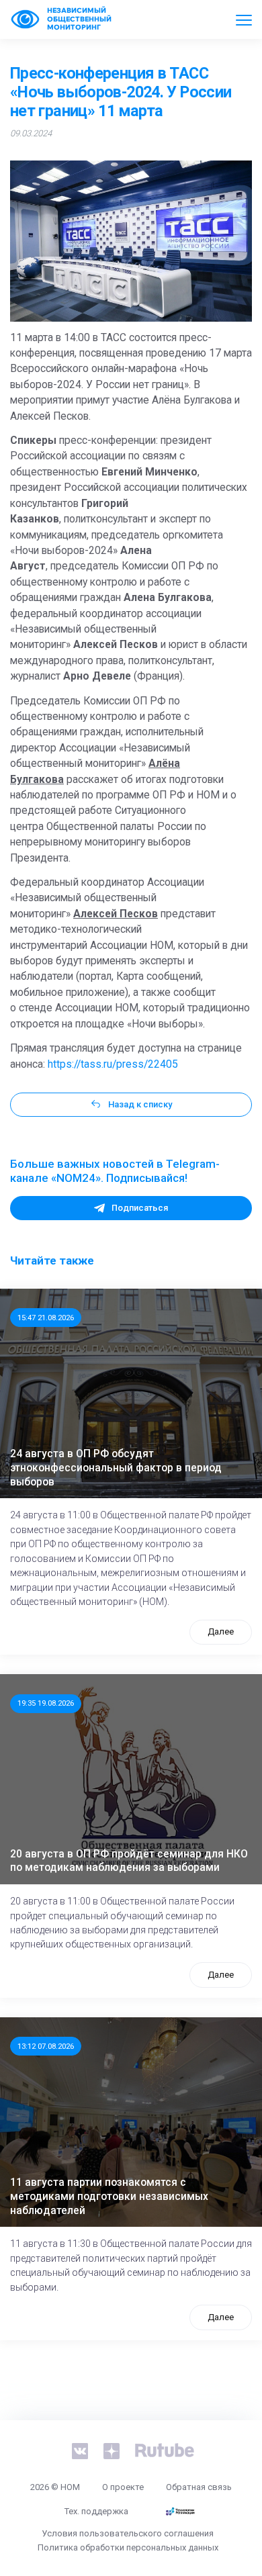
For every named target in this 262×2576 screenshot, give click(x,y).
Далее (221, 1631)
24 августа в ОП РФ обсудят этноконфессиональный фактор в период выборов (116, 1468)
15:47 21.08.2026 (46, 1318)
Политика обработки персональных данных (128, 2547)
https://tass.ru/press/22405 (113, 1064)
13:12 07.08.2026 (46, 2046)
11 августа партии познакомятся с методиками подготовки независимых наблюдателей (109, 2196)
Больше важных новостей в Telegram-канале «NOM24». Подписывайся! (115, 1171)
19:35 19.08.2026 (46, 1703)
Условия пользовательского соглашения (128, 2533)
